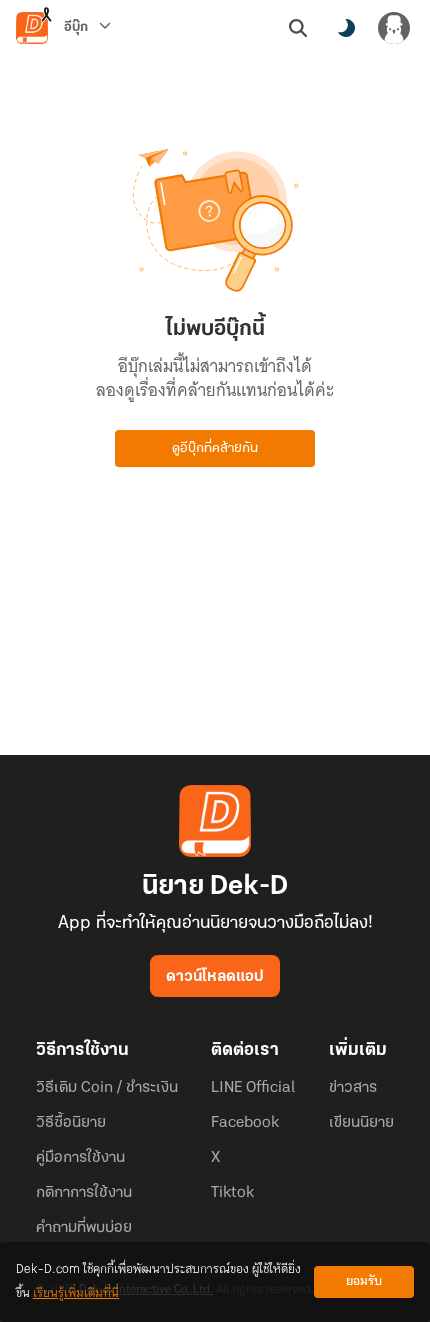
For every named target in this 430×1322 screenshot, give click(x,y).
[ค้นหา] (298, 28)
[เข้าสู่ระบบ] (394, 28)
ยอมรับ (364, 1281)
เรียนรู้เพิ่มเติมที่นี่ (76, 1293)
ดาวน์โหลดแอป (215, 977)
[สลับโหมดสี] (346, 28)
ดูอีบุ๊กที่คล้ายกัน (215, 448)
